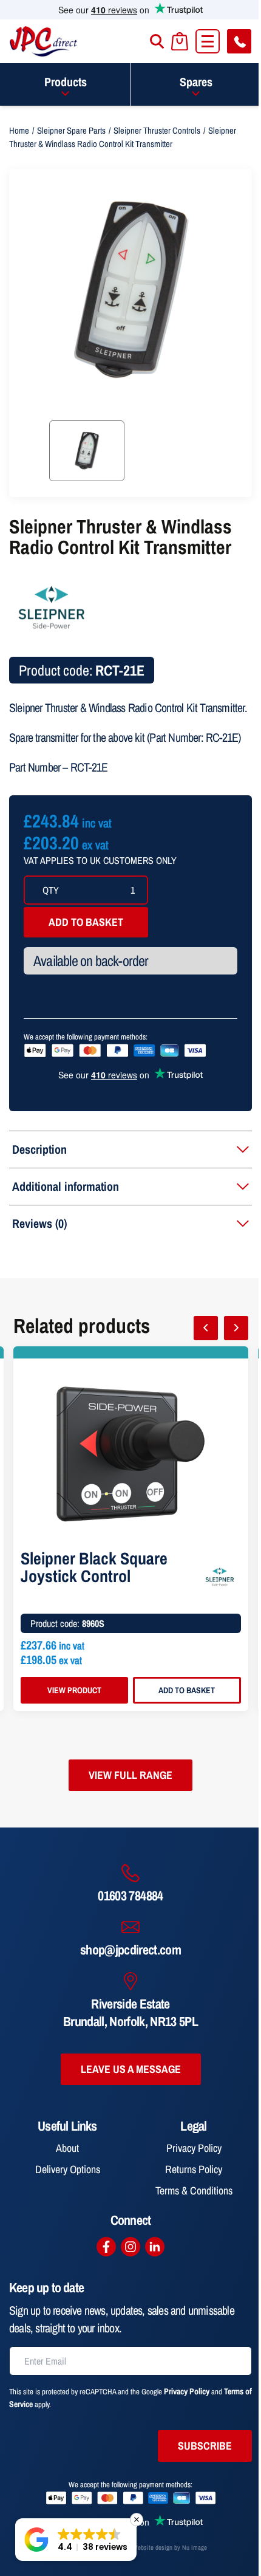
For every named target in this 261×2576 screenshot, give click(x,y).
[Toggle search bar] (157, 41)
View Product (74, 1690)
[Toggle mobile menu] (208, 41)
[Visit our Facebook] (106, 2247)
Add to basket (86, 922)
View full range (130, 1775)
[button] (76, 2540)
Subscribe (205, 2446)
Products (66, 82)
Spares (196, 82)
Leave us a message (131, 2069)
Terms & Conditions (194, 2191)
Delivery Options (68, 2169)
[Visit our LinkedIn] (155, 2247)
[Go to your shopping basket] (180, 42)
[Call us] (239, 41)
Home (19, 131)
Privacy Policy (194, 2148)
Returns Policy (194, 2169)
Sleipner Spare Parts (71, 131)
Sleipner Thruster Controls (157, 131)
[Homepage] (44, 41)
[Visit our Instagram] (130, 2247)
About (67, 2148)
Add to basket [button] (187, 1690)
